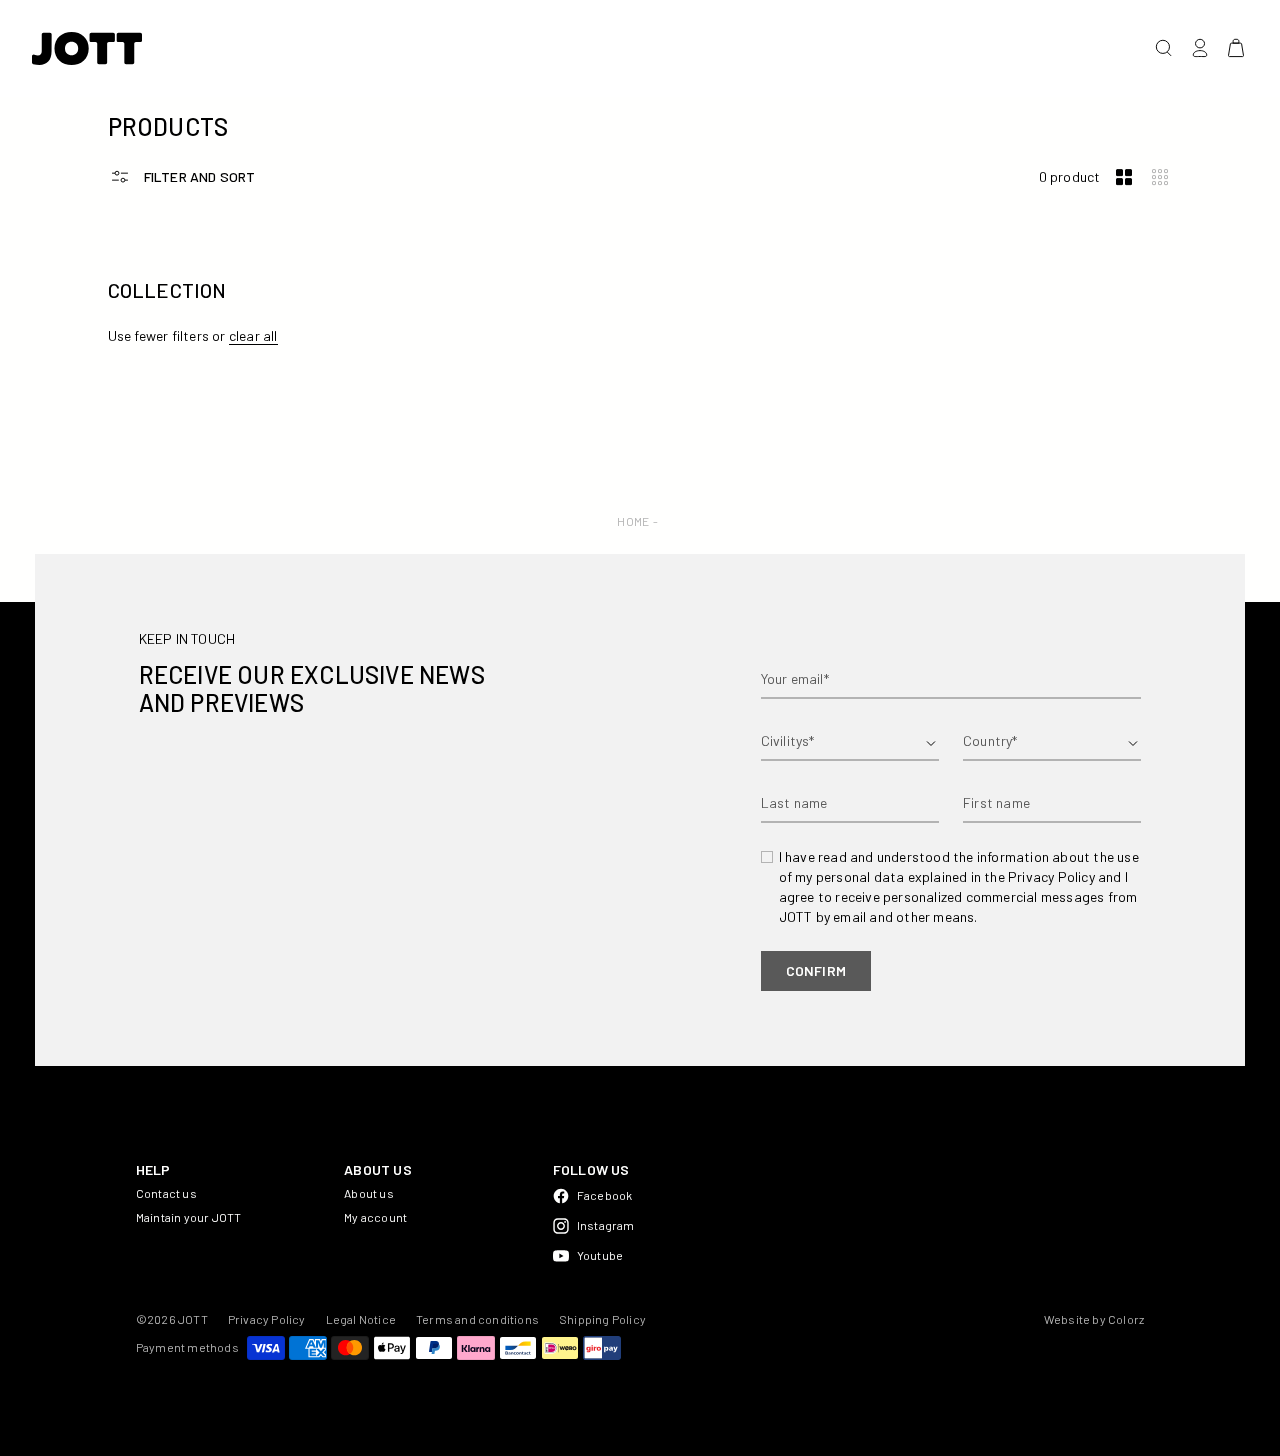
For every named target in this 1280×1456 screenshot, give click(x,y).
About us (369, 1193)
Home (633, 521)
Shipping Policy (602, 1319)
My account (375, 1217)
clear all (253, 335)
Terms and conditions (477, 1319)
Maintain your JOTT (189, 1217)
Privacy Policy (267, 1319)
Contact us (166, 1193)
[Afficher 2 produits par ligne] (1124, 177)
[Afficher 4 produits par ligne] (1160, 177)
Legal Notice (361, 1319)
